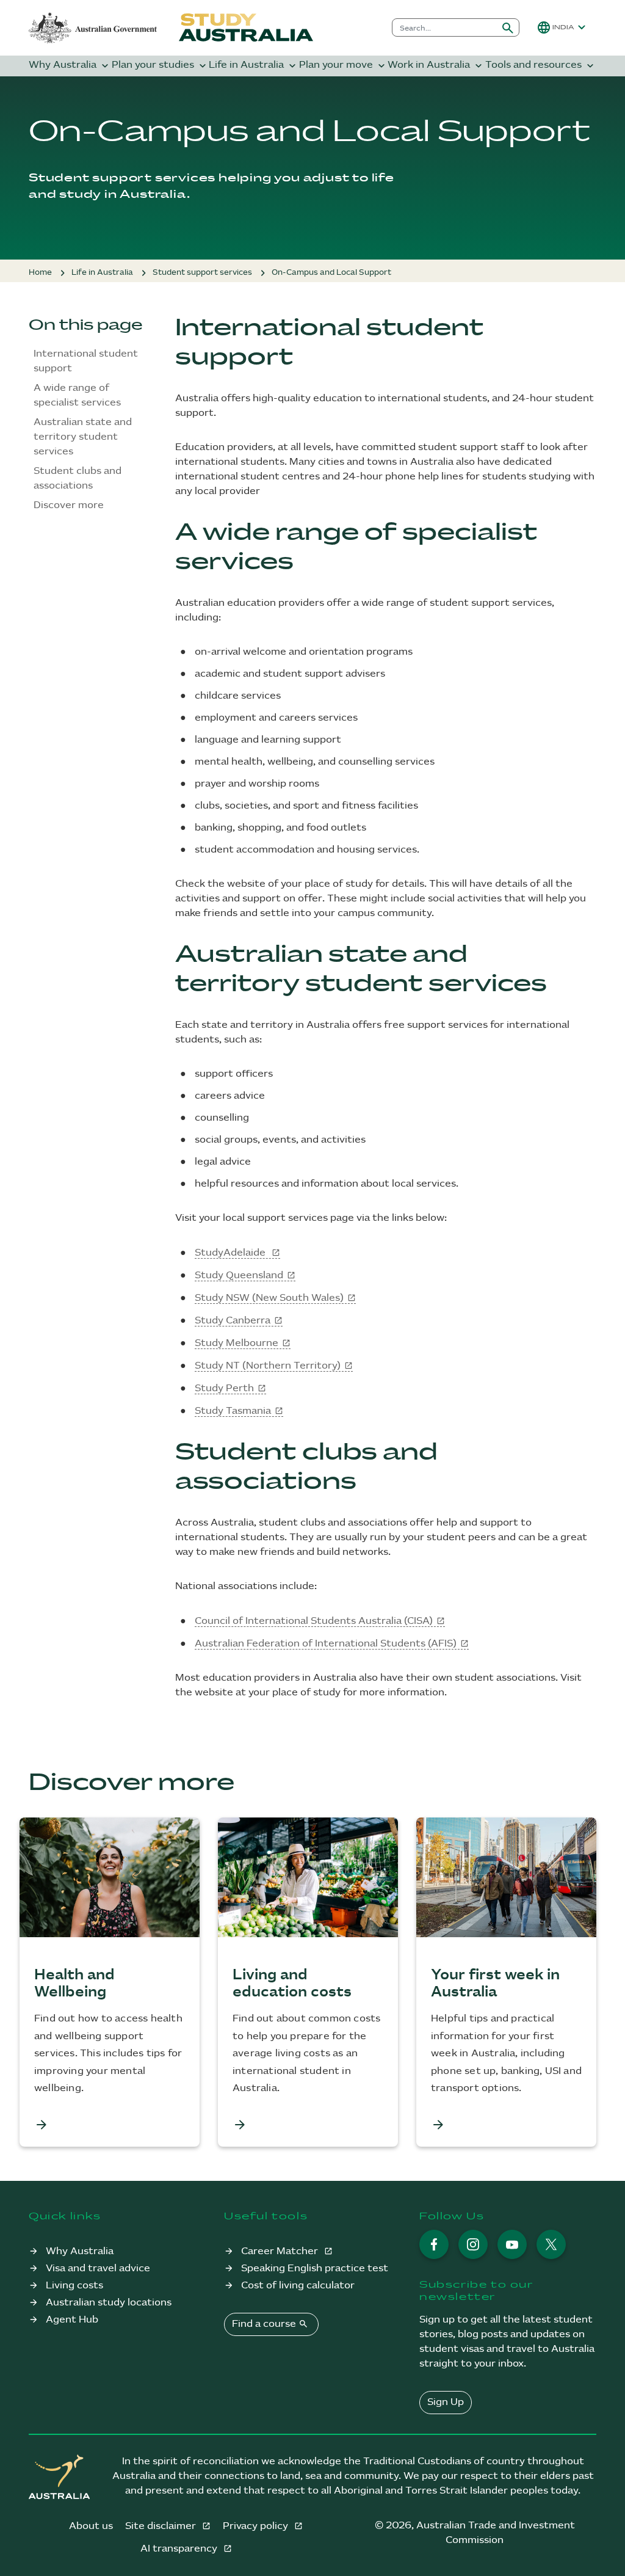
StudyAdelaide (231, 1253)
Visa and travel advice (98, 2269)
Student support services (202, 272)
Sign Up (446, 2402)
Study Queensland (239, 1275)
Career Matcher (281, 2251)
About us (91, 2526)
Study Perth (224, 1388)
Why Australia (70, 66)
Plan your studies (160, 66)
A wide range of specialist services (78, 395)
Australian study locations (109, 2303)
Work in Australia (436, 66)
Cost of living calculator (298, 2286)
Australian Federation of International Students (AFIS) (326, 1644)
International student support (86, 361)
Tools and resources (541, 66)
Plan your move (343, 66)
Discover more (69, 505)
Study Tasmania (233, 1411)
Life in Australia (254, 66)
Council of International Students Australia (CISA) (314, 1621)
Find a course (270, 2324)
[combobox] (445, 27)
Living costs (74, 2286)
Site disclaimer (162, 2526)
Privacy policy (257, 2526)
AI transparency (180, 2549)
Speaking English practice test (315, 2269)
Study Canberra (233, 1321)
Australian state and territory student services (83, 437)
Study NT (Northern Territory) (268, 1366)
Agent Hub (72, 2320)
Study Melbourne (237, 1343)
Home (40, 272)
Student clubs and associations (78, 478)
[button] (563, 27)
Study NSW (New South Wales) (269, 1298)
